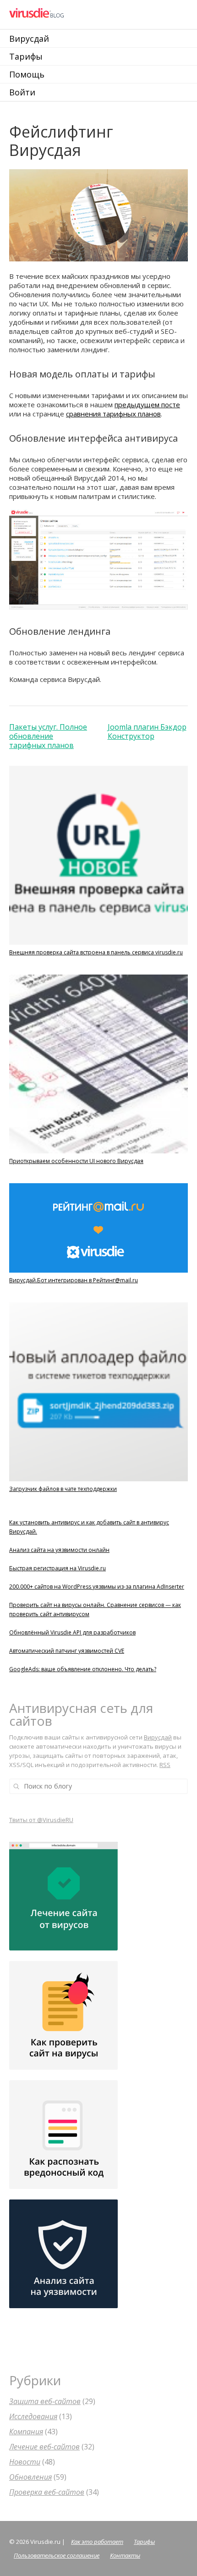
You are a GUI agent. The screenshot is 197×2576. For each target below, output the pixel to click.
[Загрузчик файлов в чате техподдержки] (98, 1482)
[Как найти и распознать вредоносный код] (63, 2187)
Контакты (125, 2555)
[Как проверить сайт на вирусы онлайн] (63, 2067)
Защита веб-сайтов (45, 2401)
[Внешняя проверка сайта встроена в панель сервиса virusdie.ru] (98, 945)
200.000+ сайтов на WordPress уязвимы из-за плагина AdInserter (97, 1587)
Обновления (30, 2477)
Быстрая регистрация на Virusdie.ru (57, 1568)
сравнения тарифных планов (113, 414)
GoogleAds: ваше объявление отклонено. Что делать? (83, 1669)
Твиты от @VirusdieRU (41, 1820)
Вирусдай (29, 39)
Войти (22, 92)
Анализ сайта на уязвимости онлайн (59, 1550)
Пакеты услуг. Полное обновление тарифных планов (48, 736)
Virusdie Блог (70, 14)
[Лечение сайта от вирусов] (63, 1948)
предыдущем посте (147, 404)
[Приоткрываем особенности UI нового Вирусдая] (98, 1154)
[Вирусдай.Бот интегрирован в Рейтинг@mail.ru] (98, 1273)
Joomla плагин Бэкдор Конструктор (147, 731)
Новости (25, 2462)
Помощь (27, 74)
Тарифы (26, 56)
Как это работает (97, 2542)
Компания (26, 2432)
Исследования (33, 2416)
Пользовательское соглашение (57, 2555)
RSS (165, 1765)
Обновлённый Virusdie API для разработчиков (72, 1632)
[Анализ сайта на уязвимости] (63, 2306)
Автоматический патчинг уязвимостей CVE (67, 1651)
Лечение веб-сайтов (44, 2447)
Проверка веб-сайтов (47, 2492)
